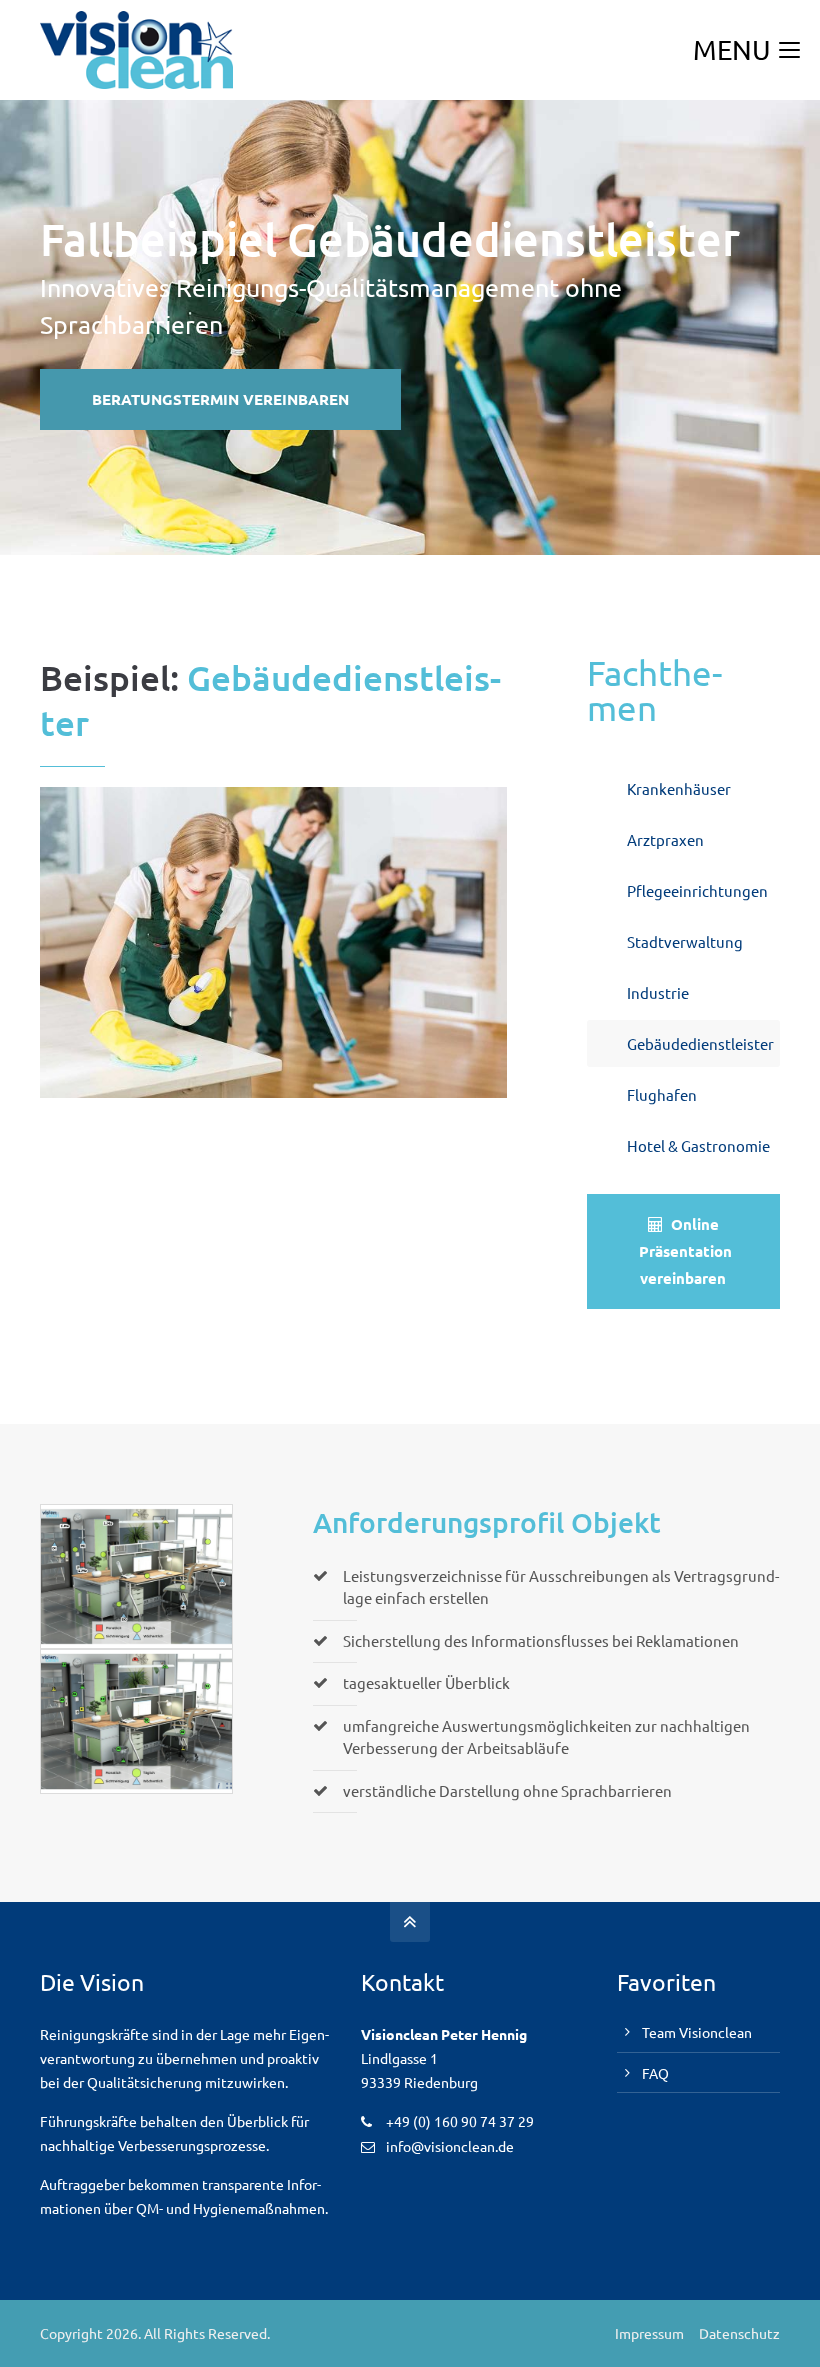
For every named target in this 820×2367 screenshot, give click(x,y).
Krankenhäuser (679, 788)
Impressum (649, 2333)
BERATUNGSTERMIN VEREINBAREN (220, 399)
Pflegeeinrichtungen (697, 890)
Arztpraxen (665, 839)
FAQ (655, 2073)
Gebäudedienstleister (700, 1043)
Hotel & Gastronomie (698, 1145)
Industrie (658, 992)
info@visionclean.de (450, 2146)
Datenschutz (739, 2333)
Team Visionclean (697, 2032)
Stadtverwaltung (685, 941)
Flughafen (662, 1094)
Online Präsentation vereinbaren (685, 1251)
